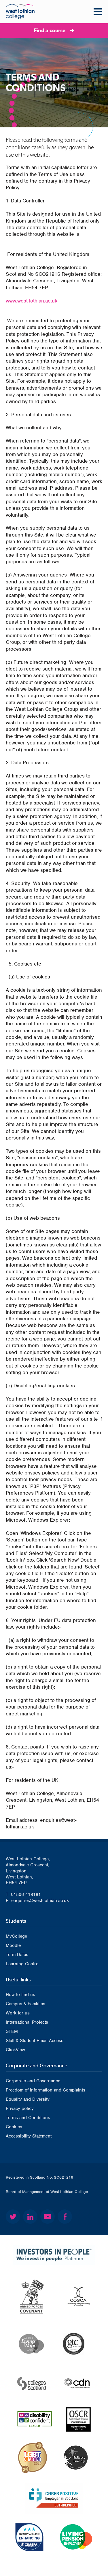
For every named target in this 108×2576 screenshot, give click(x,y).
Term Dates (17, 1955)
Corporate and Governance (33, 2081)
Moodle (13, 1945)
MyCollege (16, 1936)
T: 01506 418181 (23, 1895)
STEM (12, 2031)
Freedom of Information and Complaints (46, 2090)
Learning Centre (22, 1964)
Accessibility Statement (29, 2136)
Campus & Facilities (25, 2004)
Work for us (18, 2013)
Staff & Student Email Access (35, 2041)
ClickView (15, 2050)
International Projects (27, 2022)
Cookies (14, 2127)
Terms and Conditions (28, 2118)
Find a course (50, 30)
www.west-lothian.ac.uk (32, 301)
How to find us (20, 1995)
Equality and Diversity (28, 2099)
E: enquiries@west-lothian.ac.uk (37, 1901)
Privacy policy (20, 2108)
